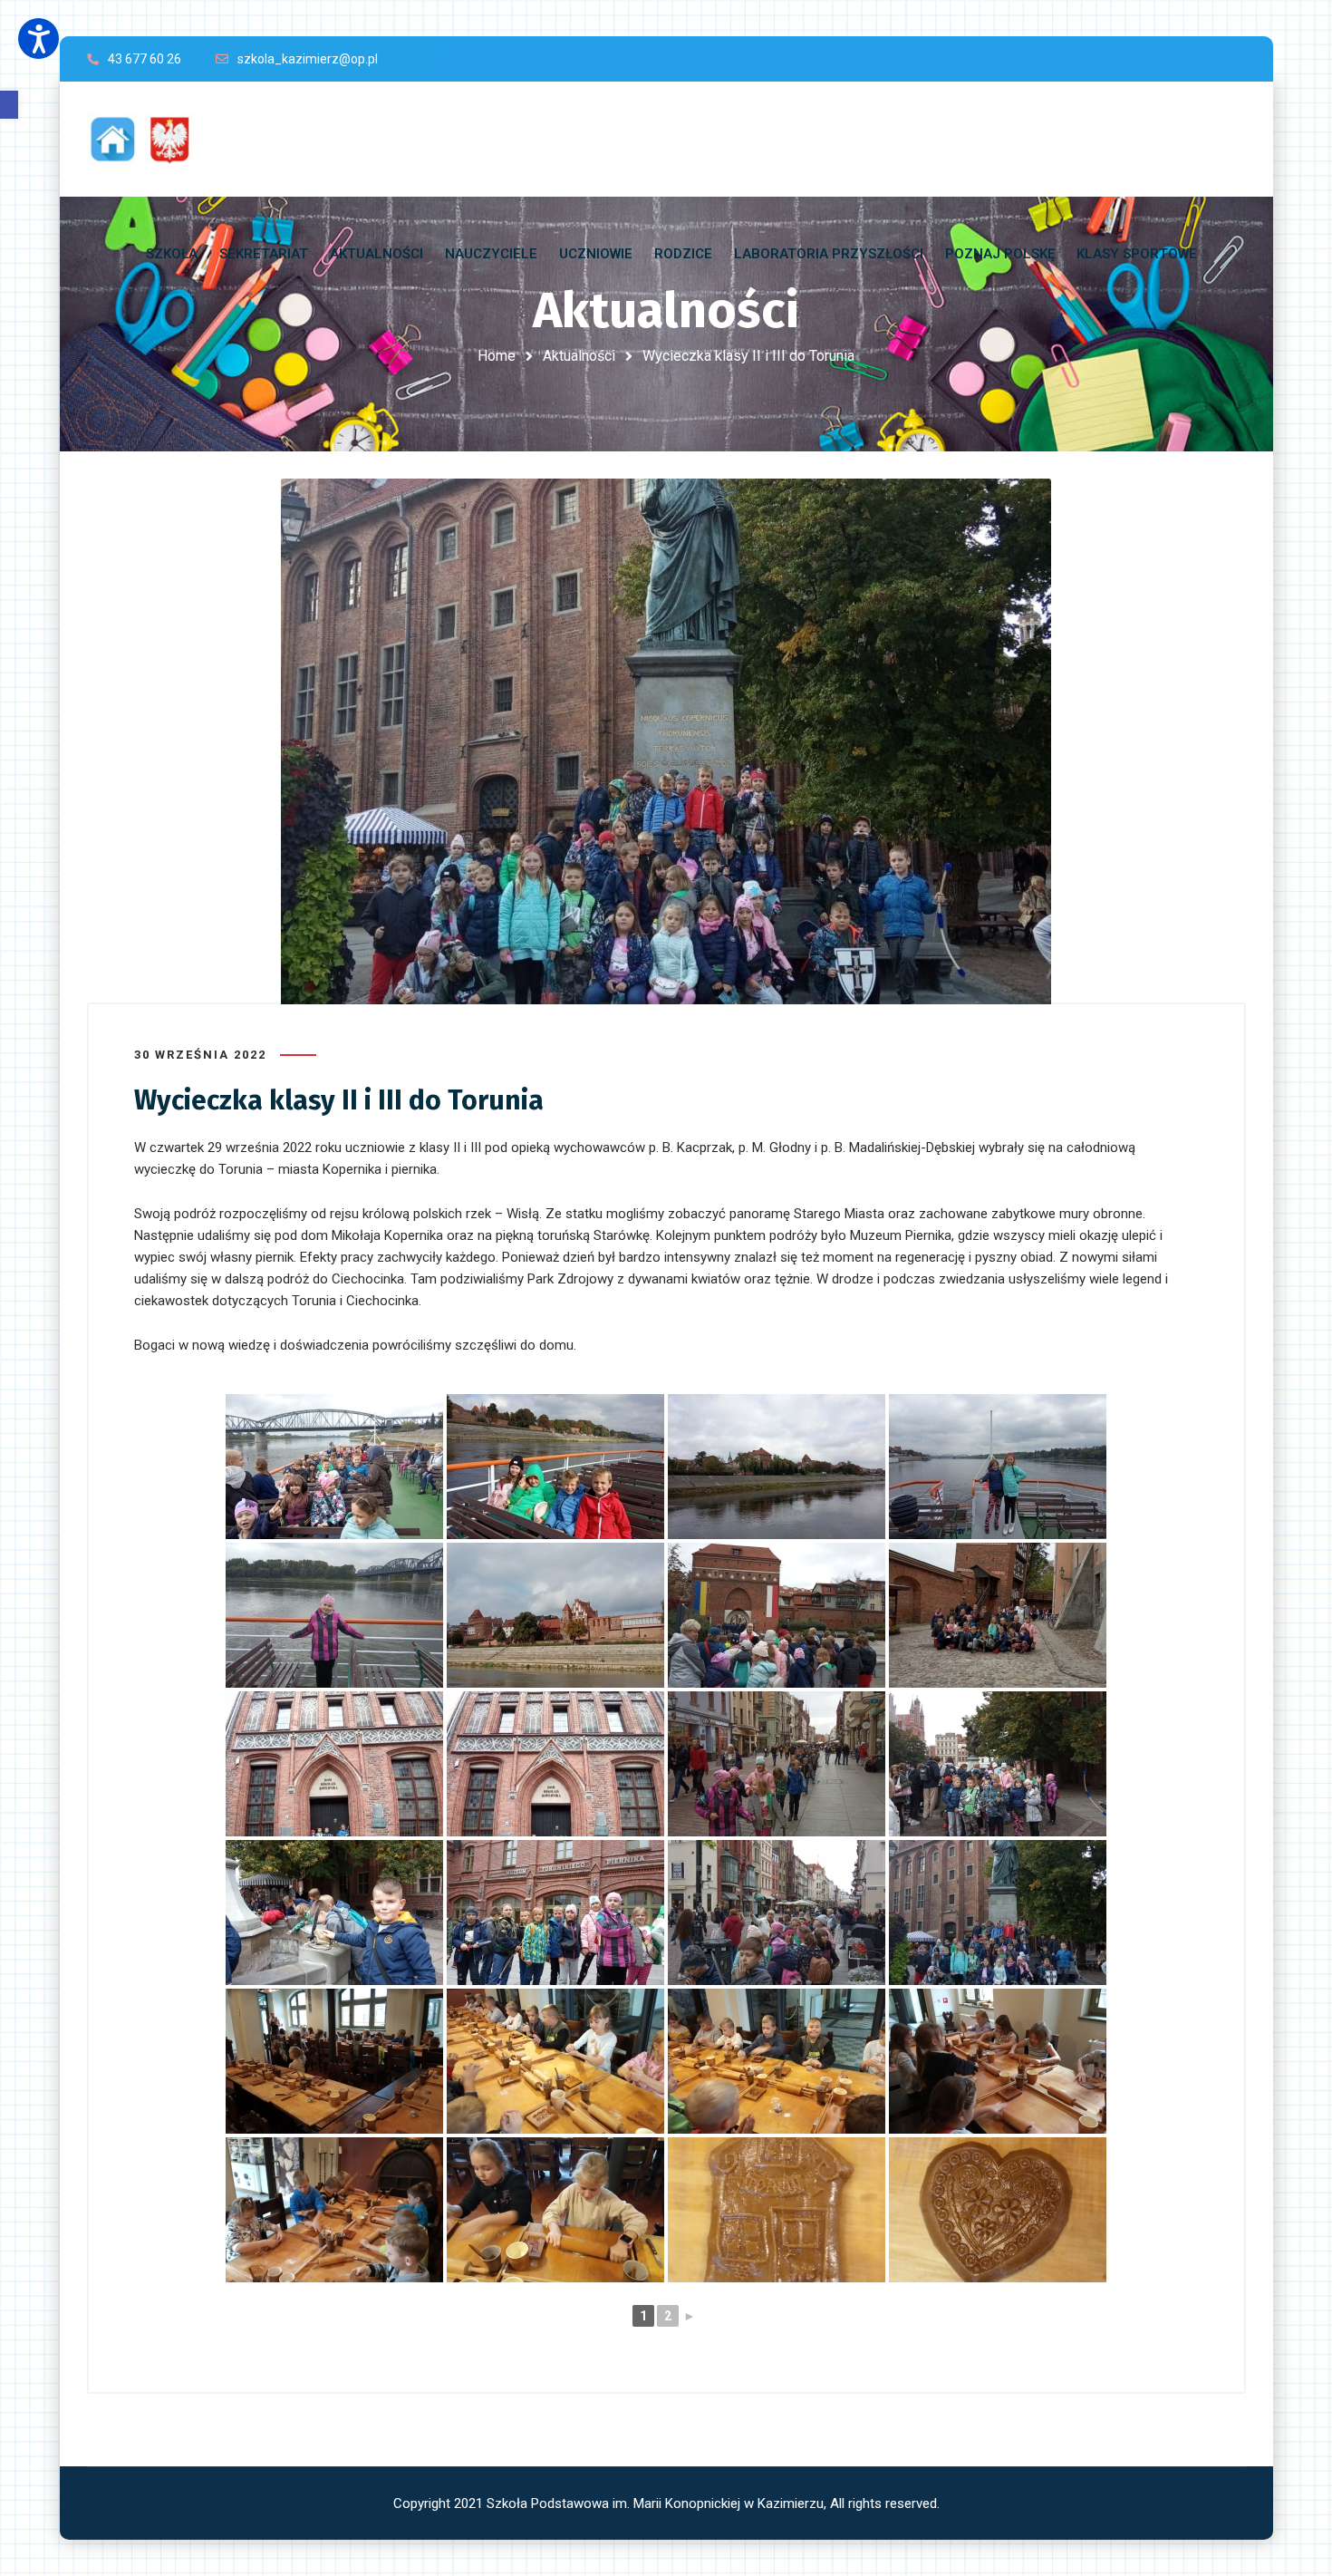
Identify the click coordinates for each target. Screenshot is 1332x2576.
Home (497, 356)
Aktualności (579, 356)
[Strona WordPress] (149, 139)
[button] (9, 105)
